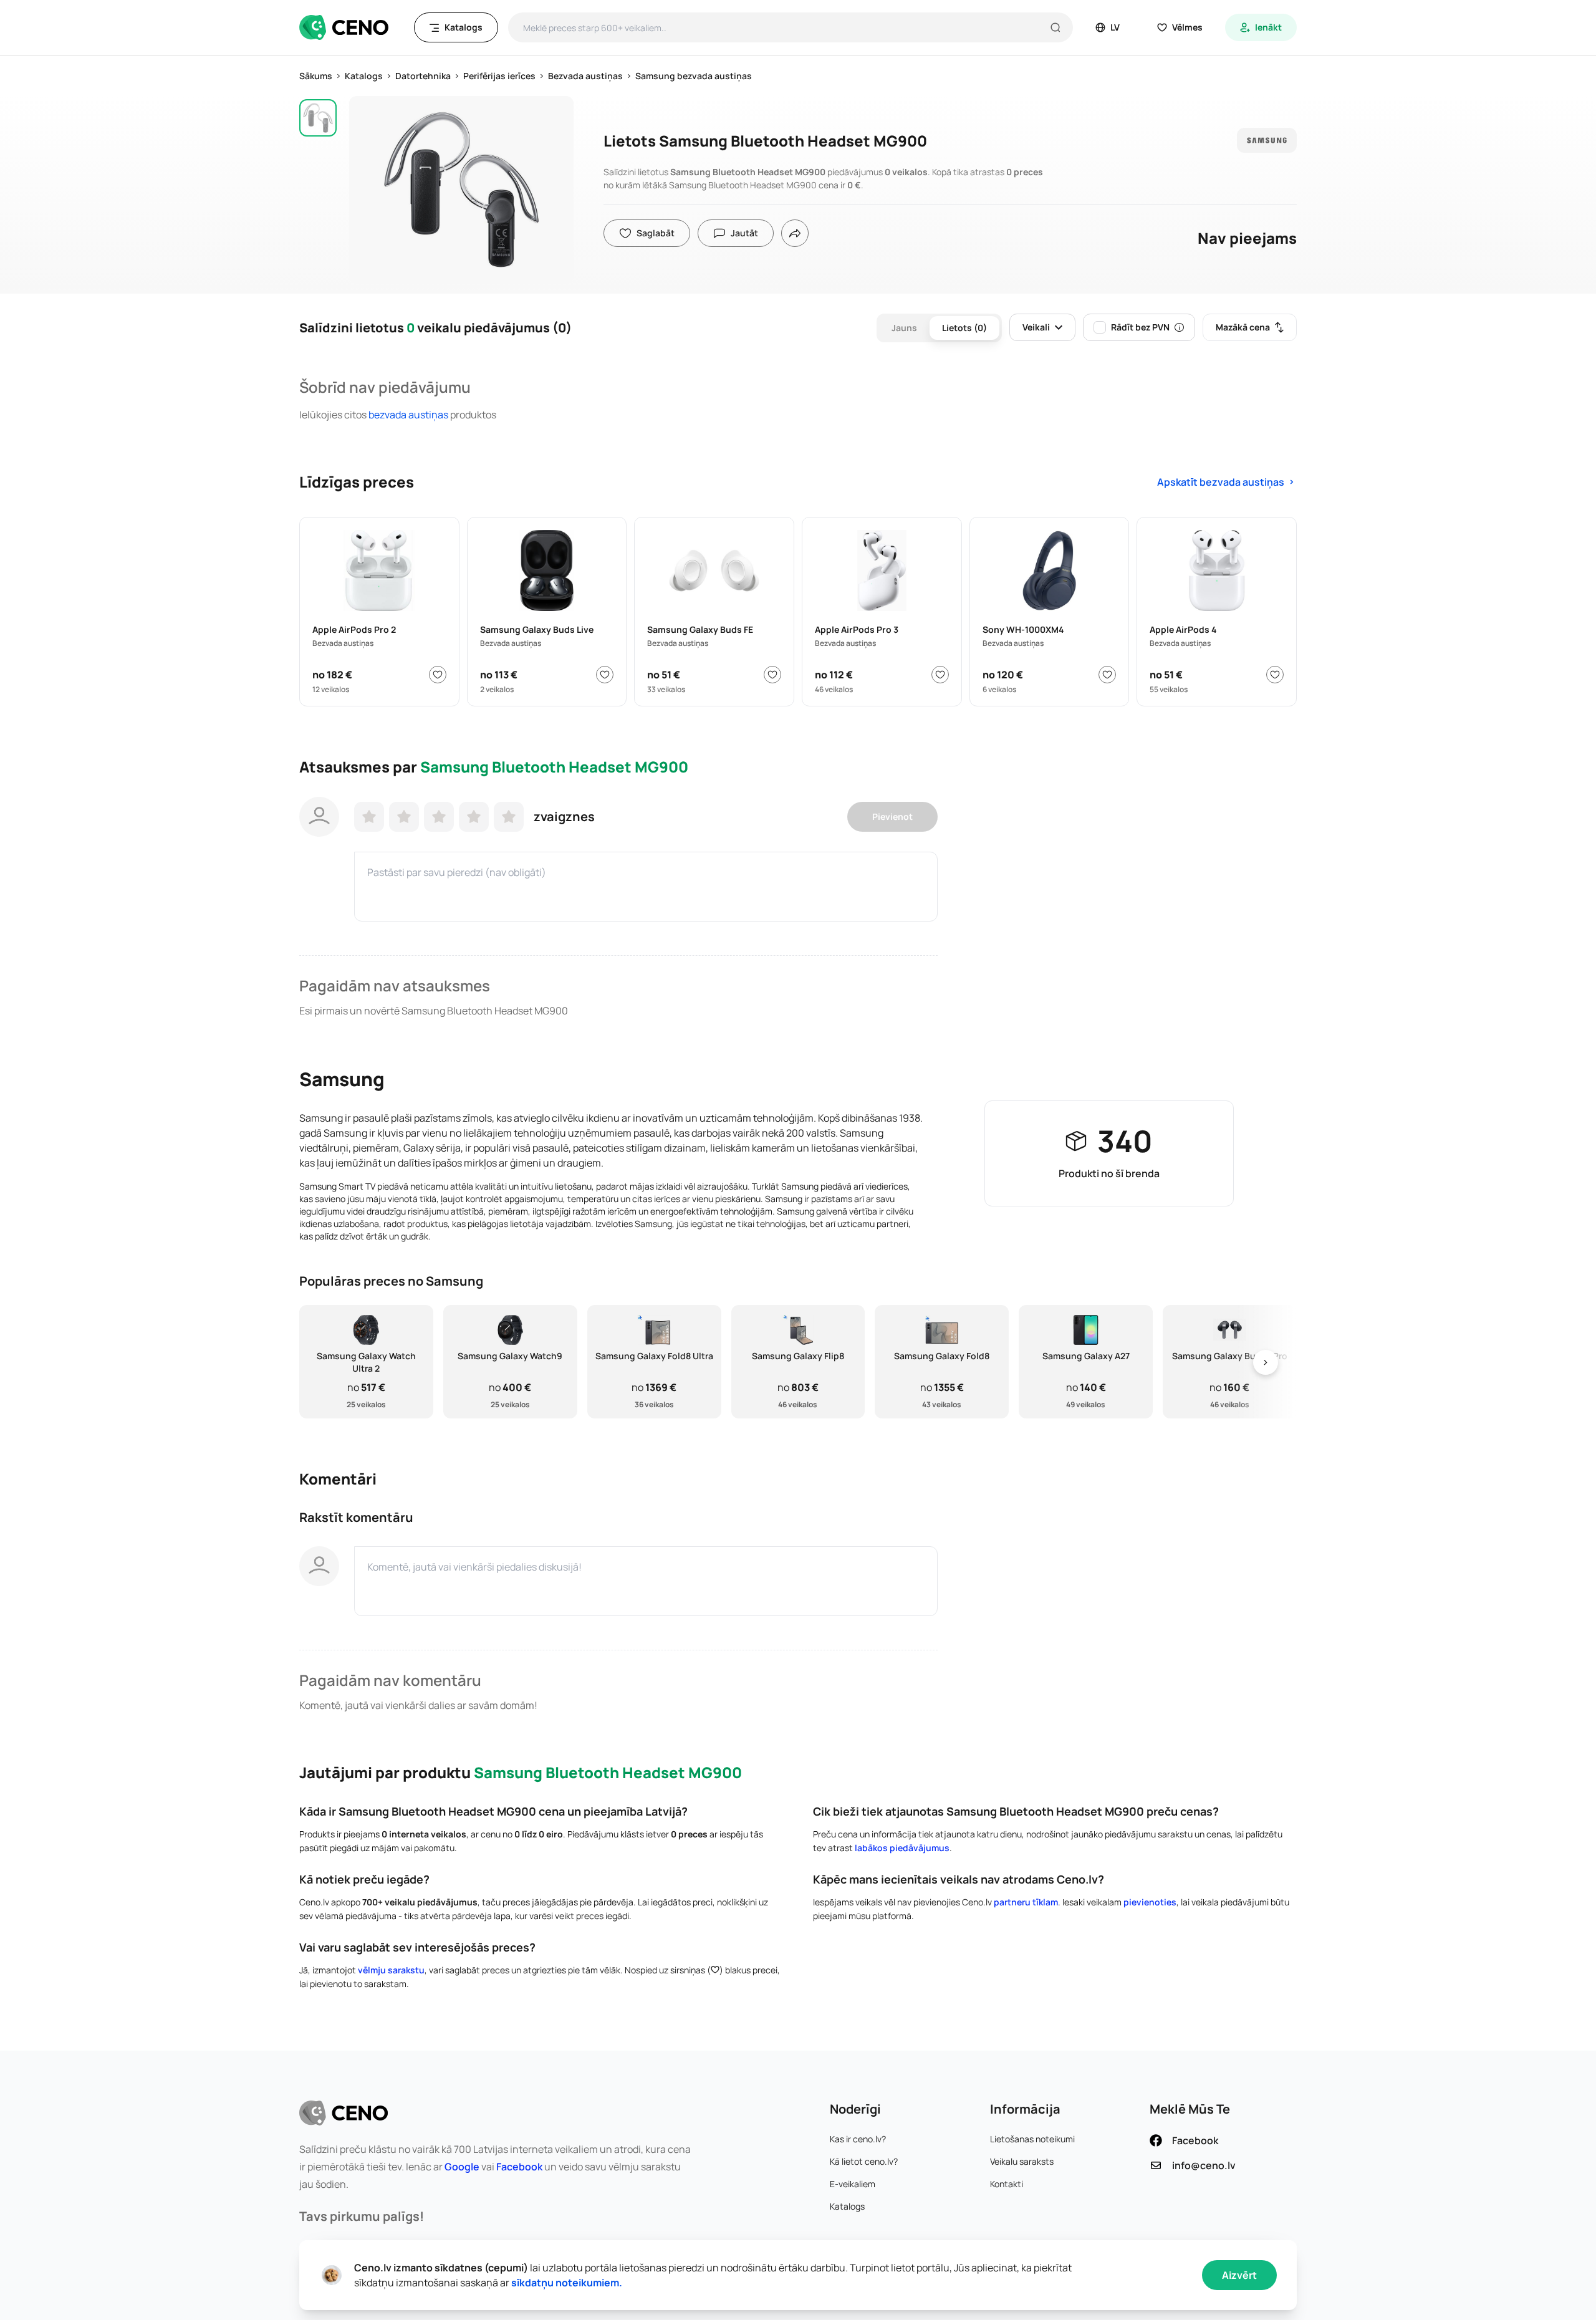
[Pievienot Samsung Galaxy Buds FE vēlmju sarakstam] (772, 675)
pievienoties (1150, 1902)
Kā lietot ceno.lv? (864, 2161)
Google (462, 2167)
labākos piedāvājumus (902, 1848)
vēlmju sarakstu (391, 1970)
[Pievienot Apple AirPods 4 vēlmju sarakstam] (1275, 675)
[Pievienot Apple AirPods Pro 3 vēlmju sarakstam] (940, 675)
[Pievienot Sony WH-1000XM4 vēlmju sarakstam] (1107, 675)
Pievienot (892, 816)
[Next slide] (1266, 1362)
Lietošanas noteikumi (1032, 2139)
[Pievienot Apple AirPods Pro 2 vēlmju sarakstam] (438, 675)
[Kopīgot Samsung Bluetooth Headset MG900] (795, 233)
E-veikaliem (853, 2184)
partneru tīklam (1026, 1902)
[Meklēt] (1055, 27)
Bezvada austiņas (408, 415)
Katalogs (847, 2206)
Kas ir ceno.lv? (858, 2139)
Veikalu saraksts (1022, 2161)
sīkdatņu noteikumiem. (567, 2283)
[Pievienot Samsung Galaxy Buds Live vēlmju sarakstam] (605, 675)
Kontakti (1007, 2184)
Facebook (519, 2167)
